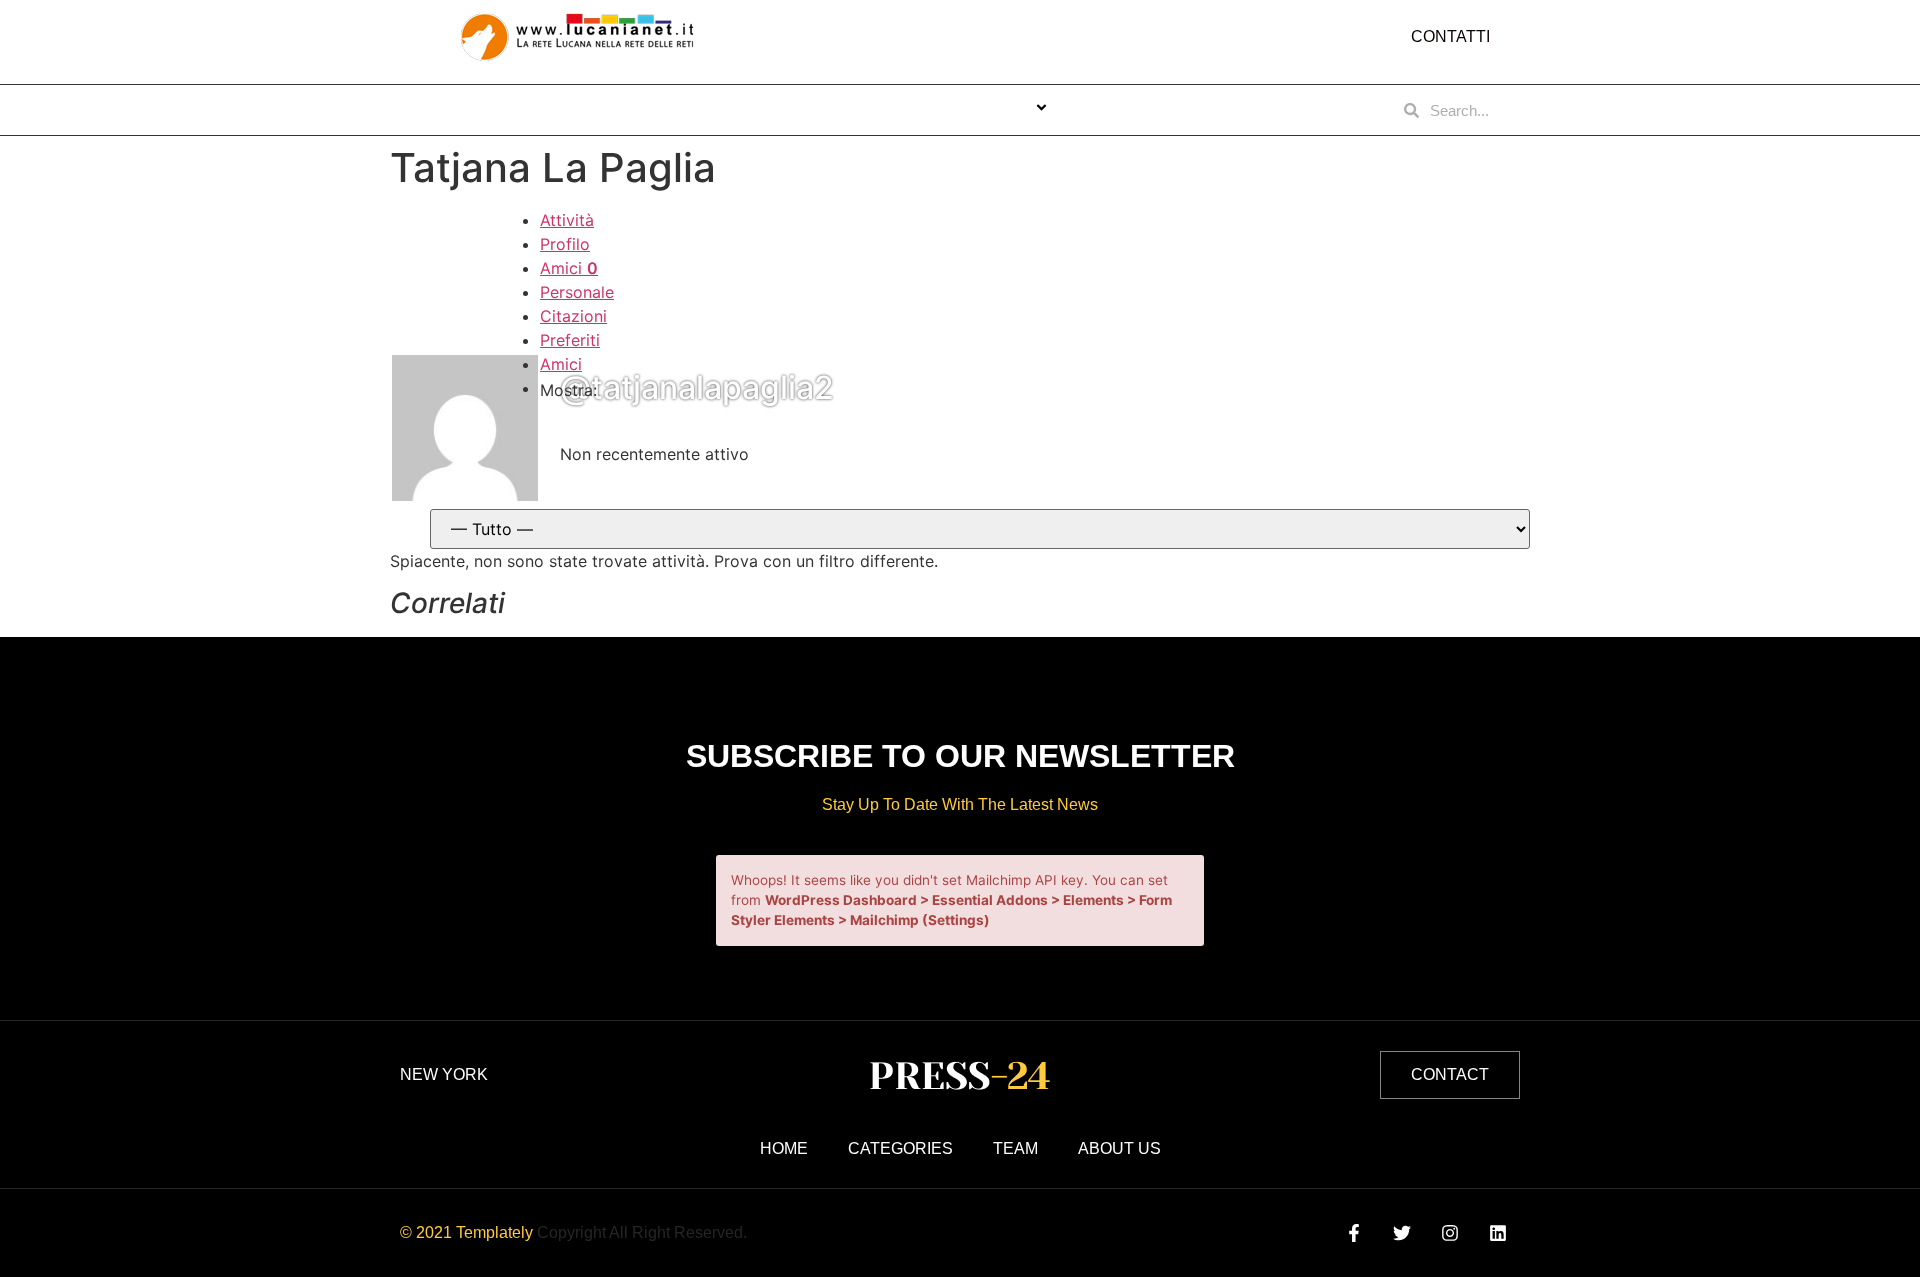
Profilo (565, 244)
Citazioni (573, 316)
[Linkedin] (1498, 1233)
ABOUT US (856, 110)
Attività (567, 220)
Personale (577, 292)
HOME (759, 110)
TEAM (1114, 110)
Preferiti (570, 340)
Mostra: (568, 390)
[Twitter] (1401, 1233)
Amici (569, 268)
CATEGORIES (978, 110)
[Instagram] (1450, 1233)
